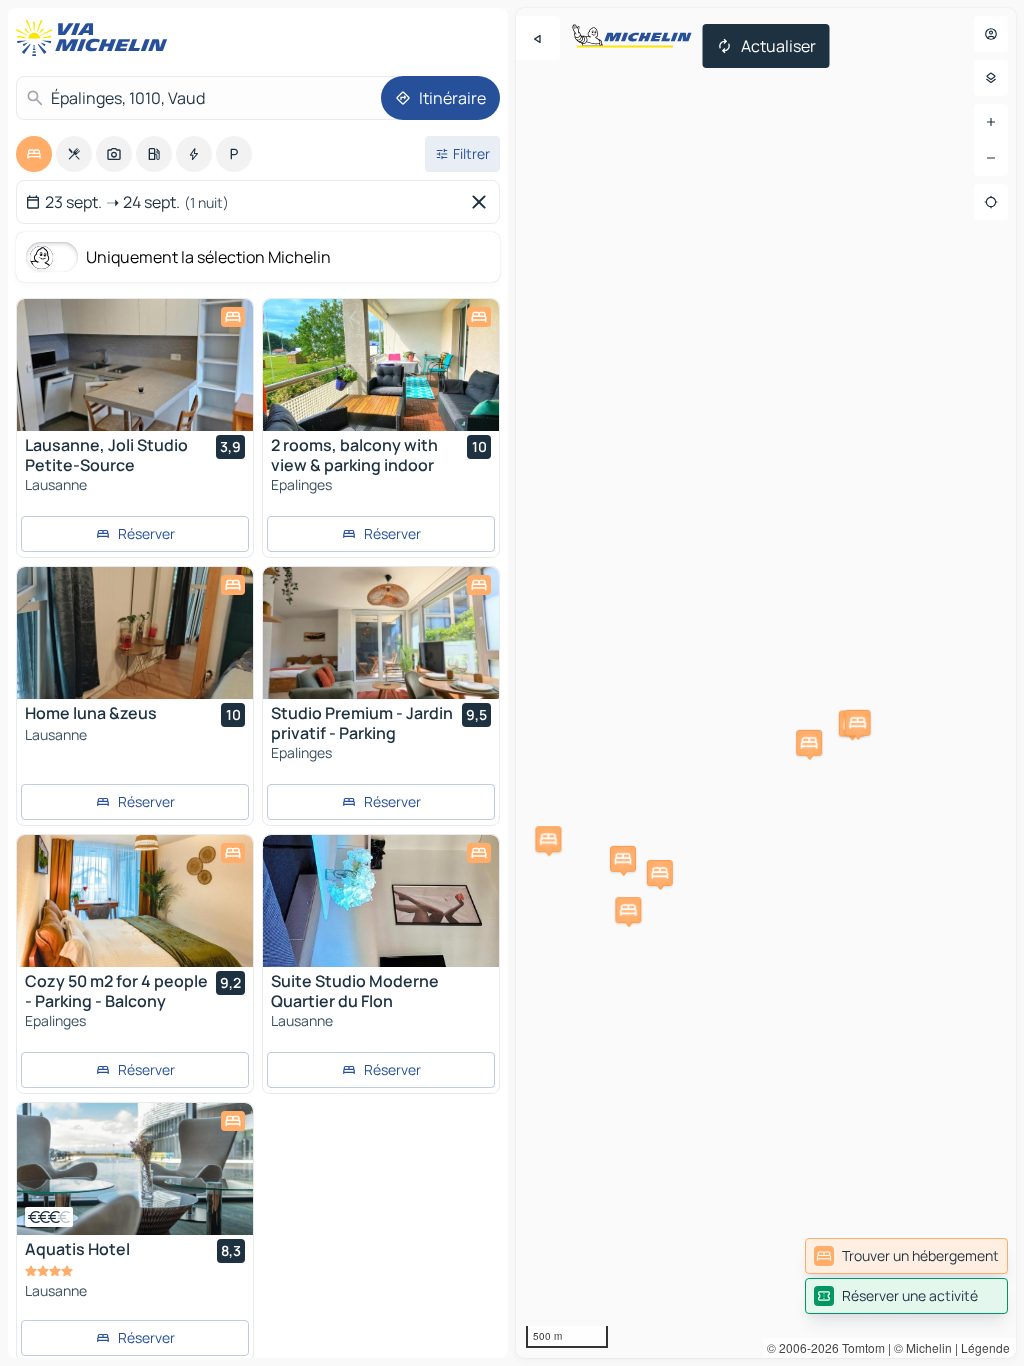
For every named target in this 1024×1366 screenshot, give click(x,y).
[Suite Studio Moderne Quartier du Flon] (381, 901)
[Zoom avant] (991, 122)
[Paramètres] (991, 78)
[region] (766, 683)
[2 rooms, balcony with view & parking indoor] (381, 365)
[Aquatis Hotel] (135, 1169)
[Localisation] (991, 202)
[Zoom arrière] (991, 158)
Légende (985, 1347)
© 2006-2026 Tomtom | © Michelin (859, 1347)
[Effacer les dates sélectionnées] (483, 202)
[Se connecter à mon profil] (991, 34)
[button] (623, 859)
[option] (34, 154)
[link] (906, 1256)
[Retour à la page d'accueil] (96, 38)
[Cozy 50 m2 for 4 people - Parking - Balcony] (135, 901)
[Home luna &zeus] (135, 633)
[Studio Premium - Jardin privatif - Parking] (381, 633)
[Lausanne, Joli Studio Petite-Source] (135, 365)
